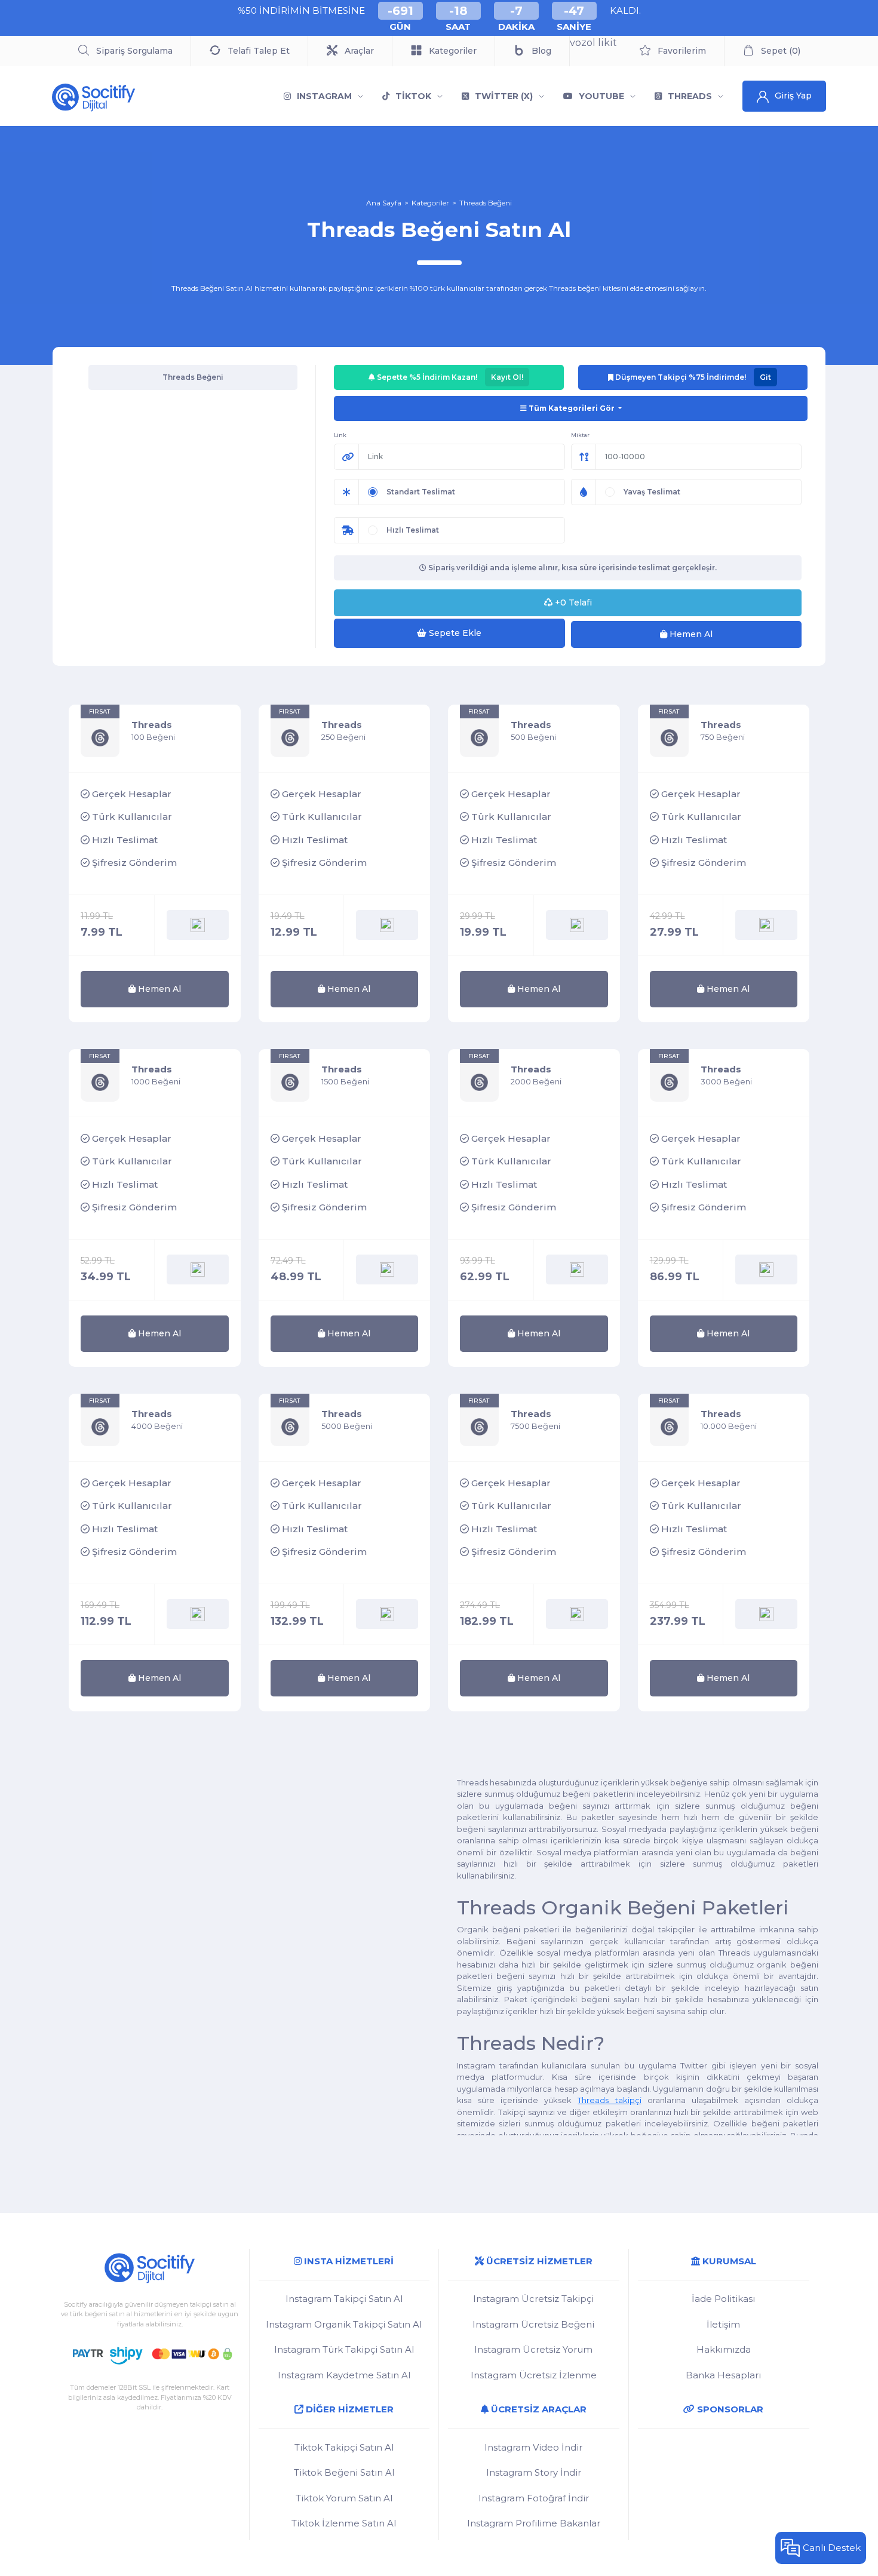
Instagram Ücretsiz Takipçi (533, 2299)
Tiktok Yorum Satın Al (344, 2498)
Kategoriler (430, 203)
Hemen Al (690, 634)
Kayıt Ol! (507, 377)
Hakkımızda (724, 2349)
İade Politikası (723, 2299)
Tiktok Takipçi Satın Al (344, 2447)
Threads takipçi (609, 2100)
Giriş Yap (793, 96)
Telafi (573, 602)
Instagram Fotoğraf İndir (534, 2498)
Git (765, 377)
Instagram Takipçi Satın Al (344, 2299)
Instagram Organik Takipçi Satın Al (344, 2324)
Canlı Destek (832, 2548)
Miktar (580, 435)
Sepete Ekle (454, 633)
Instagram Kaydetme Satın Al (344, 2375)
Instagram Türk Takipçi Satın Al (344, 2349)
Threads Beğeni (486, 203)
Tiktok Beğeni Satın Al (344, 2472)
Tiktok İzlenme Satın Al (344, 2523)
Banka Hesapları (723, 2375)
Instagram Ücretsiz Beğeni (533, 2324)
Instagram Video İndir (533, 2447)
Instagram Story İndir (534, 2472)
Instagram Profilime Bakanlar (534, 2523)
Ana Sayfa (384, 203)
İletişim (723, 2324)
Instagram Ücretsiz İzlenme (534, 2375)
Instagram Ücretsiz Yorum (533, 2349)
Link (340, 435)
